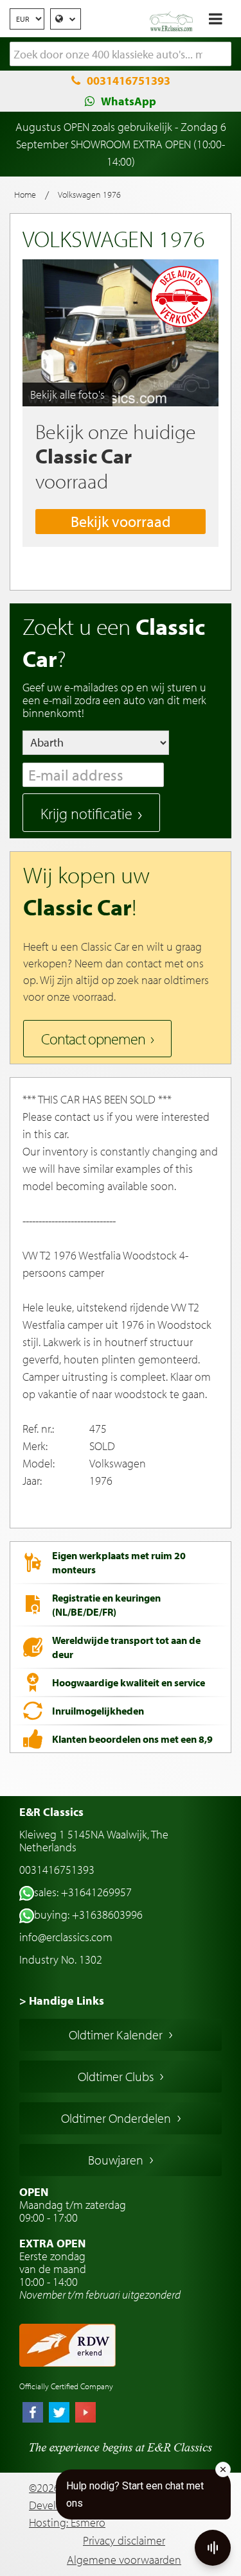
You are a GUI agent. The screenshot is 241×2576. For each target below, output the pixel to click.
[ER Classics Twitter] (59, 2414)
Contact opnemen (93, 1039)
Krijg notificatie (86, 813)
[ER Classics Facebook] (33, 2414)
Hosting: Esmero (67, 2522)
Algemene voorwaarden (124, 2560)
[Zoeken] (222, 55)
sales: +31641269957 (83, 1892)
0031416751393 (129, 81)
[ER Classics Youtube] (85, 2414)
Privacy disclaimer (124, 2540)
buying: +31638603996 (88, 1915)
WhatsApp (129, 101)
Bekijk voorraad (121, 521)
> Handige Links (62, 2001)
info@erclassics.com (66, 1937)
